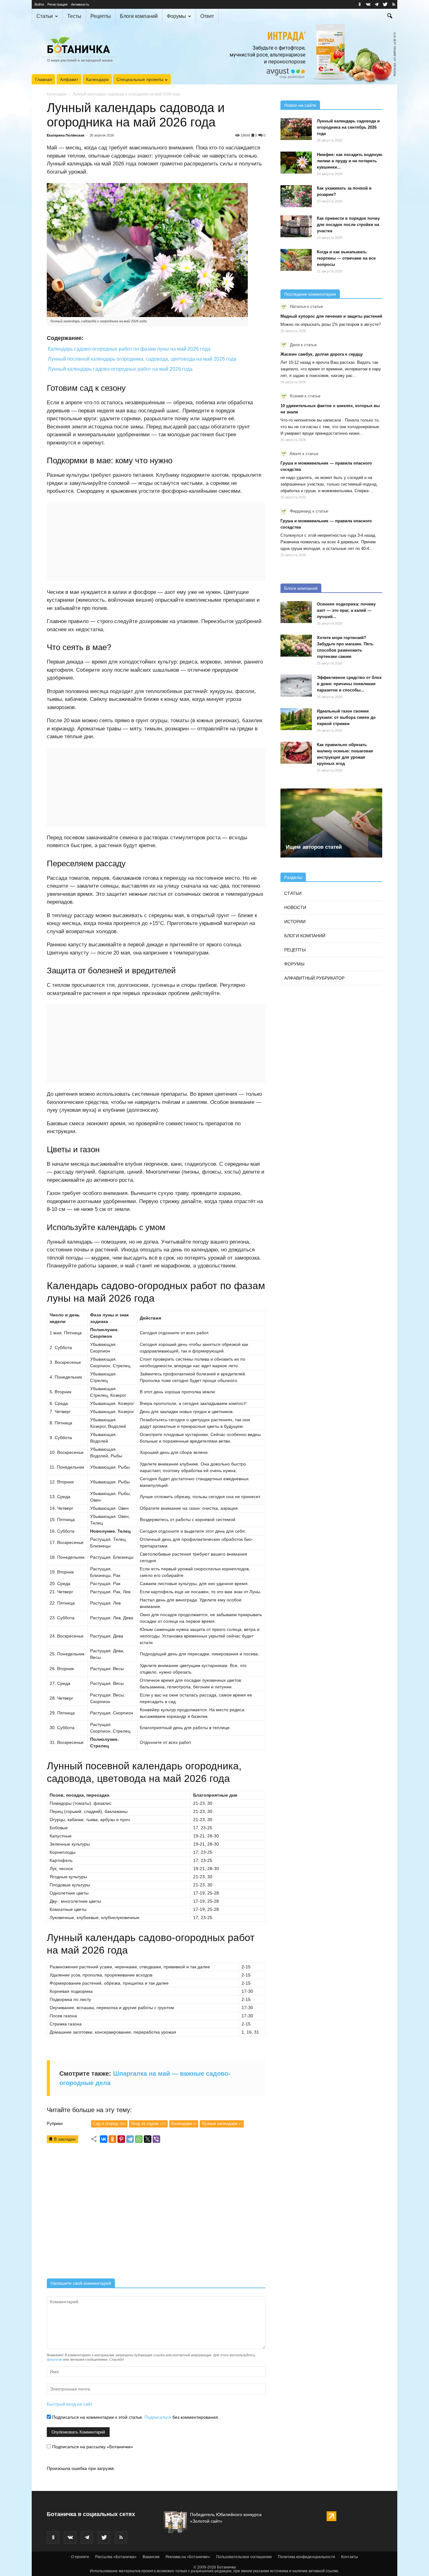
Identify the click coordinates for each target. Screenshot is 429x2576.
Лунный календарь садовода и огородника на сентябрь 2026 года (348, 127)
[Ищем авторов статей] (331, 823)
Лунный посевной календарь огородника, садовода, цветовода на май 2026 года (142, 359)
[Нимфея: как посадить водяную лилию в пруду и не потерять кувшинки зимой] (296, 163)
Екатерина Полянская (65, 135)
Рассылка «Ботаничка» (116, 2557)
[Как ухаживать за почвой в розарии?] (296, 196)
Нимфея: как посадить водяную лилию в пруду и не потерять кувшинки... (350, 161)
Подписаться (158, 2417)
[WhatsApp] (139, 2139)
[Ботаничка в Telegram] (377, 4)
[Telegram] (130, 2139)
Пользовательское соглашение (244, 2557)
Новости (295, 907)
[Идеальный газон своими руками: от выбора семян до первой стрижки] (296, 719)
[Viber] (156, 2139)
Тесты (74, 16)
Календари (97, 79)
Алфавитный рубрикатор (314, 978)
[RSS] (394, 4)
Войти (39, 4)
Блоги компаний (139, 16)
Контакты (350, 2557)
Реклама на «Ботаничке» (188, 2557)
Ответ (207, 16)
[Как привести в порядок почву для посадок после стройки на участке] (296, 226)
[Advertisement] (156, 2213)
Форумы (176, 16)
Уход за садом (148, 2124)
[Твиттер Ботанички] (385, 4)
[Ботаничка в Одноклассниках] (360, 4)
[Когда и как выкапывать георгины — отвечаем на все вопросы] (296, 260)
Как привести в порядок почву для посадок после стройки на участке (348, 225)
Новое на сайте (300, 105)
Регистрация (57, 4)
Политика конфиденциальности (307, 2557)
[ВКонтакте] (104, 2139)
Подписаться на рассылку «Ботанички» (92, 2447)
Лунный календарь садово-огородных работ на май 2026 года (120, 369)
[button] (390, 17)
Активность (80, 4)
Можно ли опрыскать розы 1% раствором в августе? (331, 324)
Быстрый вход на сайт (70, 2404)
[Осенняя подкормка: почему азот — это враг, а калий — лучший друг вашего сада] (296, 612)
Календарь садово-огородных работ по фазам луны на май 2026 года (129, 349)
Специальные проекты (140, 79)
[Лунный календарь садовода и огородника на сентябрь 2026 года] (296, 129)
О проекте (80, 2557)
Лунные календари (222, 2124)
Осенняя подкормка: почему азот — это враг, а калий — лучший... (346, 610)
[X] (148, 2139)
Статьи (45, 16)
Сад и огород (109, 2124)
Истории (295, 922)
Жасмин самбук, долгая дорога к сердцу (322, 354)
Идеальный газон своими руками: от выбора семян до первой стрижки (346, 717)
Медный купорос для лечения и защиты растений (331, 316)
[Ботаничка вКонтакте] (368, 4)
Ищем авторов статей (314, 847)
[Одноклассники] (112, 2139)
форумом (54, 2359)
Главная (44, 79)
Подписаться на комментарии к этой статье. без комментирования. (135, 2417)
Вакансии (151, 2557)
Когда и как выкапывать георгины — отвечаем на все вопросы (346, 258)
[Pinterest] (121, 2139)
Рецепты (101, 16)
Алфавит (69, 79)
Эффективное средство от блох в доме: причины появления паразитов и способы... (349, 684)
